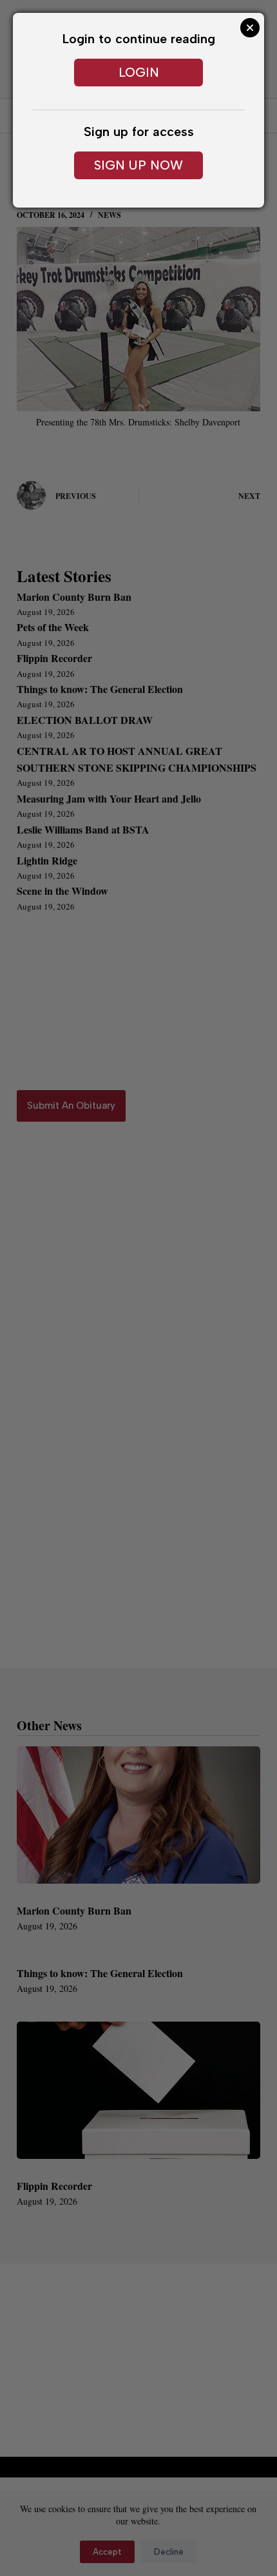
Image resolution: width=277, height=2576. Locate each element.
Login (139, 72)
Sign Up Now (138, 165)
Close (250, 28)
